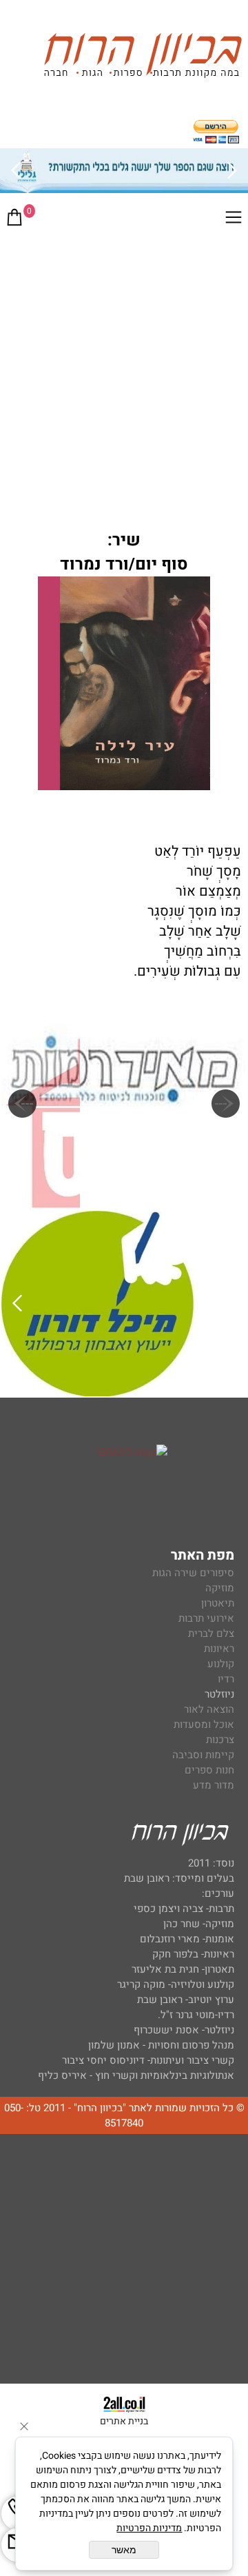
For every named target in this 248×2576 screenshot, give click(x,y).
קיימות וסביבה (203, 1755)
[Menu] (234, 220)
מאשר (124, 2550)
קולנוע (219, 1664)
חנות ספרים (209, 1770)
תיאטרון (218, 1603)
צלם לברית (211, 1633)
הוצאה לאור (209, 1709)
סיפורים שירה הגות (193, 1573)
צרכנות (220, 1740)
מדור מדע (214, 1785)
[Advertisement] (124, 368)
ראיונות (219, 1649)
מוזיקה (220, 1588)
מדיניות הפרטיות (149, 2528)
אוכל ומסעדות (204, 1724)
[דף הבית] (143, 58)
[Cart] (14, 220)
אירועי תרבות (206, 1618)
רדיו (226, 1679)
